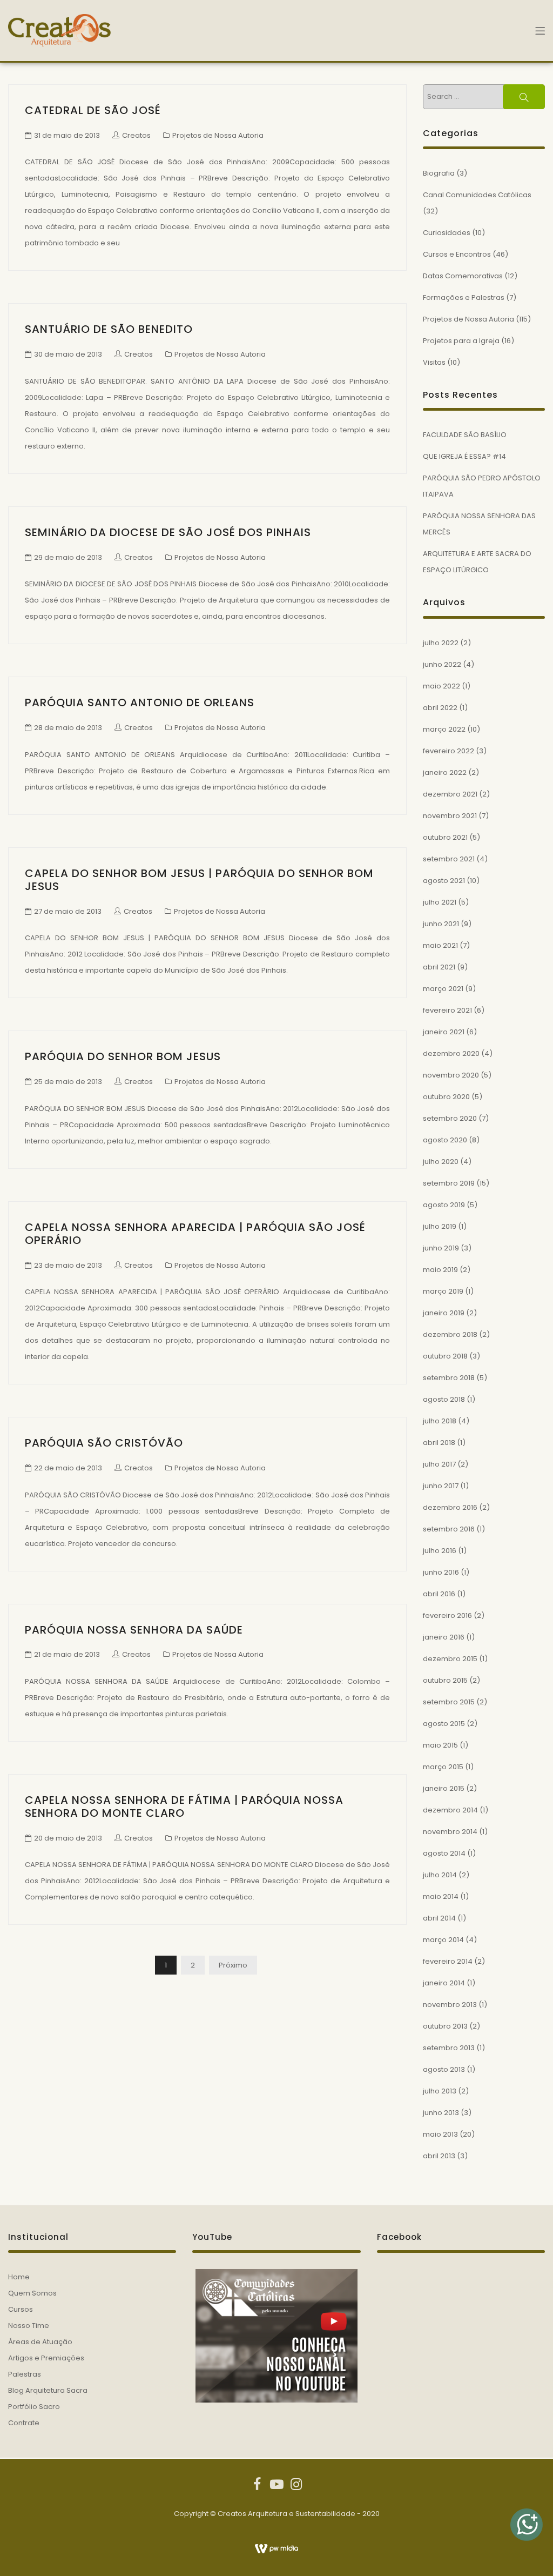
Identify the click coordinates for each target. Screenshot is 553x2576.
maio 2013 (440, 2134)
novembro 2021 (450, 816)
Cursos (21, 2309)
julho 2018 (440, 1421)
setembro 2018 (449, 1378)
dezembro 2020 (451, 1053)
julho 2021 (440, 902)
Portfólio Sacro (34, 2407)
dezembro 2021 (450, 794)
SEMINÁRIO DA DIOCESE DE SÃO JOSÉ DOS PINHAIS (168, 532)
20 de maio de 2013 (68, 1838)
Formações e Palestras (464, 297)
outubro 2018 (445, 1356)
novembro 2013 (450, 2005)
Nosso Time (29, 2326)
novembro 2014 (450, 1832)
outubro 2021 (445, 837)
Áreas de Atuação (40, 2342)
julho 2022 (441, 643)
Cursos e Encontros (457, 254)
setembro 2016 (449, 1529)
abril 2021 (439, 967)
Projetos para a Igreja (461, 341)
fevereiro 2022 (449, 751)
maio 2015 (440, 1745)
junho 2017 (441, 1486)
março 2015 (443, 1767)
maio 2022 (441, 686)
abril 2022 (440, 708)
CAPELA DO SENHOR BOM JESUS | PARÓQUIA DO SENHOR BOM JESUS (199, 880)
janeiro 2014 (444, 1983)
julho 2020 (441, 1162)
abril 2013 (439, 2156)
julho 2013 (440, 2091)
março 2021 (443, 989)
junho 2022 (442, 664)
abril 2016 (439, 1594)
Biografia (439, 173)
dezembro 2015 (450, 1659)
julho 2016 (440, 1551)
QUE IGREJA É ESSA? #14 (464, 456)
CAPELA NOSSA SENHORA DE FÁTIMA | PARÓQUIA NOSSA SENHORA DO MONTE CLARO (184, 1806)
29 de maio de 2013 (68, 557)
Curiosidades (447, 233)
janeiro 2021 (444, 1032)
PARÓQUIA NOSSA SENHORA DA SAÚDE (134, 1630)
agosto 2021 (444, 881)
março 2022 (444, 729)
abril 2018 (439, 1443)
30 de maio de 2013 (68, 354)
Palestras (25, 2374)
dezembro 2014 (450, 1810)
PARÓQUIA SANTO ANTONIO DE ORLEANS (140, 702)
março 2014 (443, 1940)
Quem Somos (32, 2293)
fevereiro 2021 (447, 1010)
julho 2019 (440, 1226)
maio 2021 (440, 945)
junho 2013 (441, 2113)
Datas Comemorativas (463, 276)
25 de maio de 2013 (68, 1082)
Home (19, 2277)
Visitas (434, 362)
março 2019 (443, 1291)
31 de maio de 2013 (67, 135)
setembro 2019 (449, 1183)
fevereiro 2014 (448, 1961)
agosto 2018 (444, 1399)
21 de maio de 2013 (67, 1654)
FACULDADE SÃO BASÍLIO (465, 435)
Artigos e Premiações (46, 2358)
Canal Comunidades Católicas (477, 195)
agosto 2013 (444, 2069)
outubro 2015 (445, 1680)
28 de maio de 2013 (68, 728)
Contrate (24, 2423)
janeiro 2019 (444, 1313)
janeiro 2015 (444, 1788)
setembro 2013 (449, 2048)
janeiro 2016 (444, 1637)
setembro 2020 (450, 1118)
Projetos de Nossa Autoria (218, 135)
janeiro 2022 (445, 772)
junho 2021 (441, 924)
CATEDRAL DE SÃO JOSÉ (93, 110)
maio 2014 (441, 1896)
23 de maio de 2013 (68, 1265)
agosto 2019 (444, 1205)
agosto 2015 (444, 1724)
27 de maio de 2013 (68, 911)
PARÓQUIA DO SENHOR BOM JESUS (123, 1056)
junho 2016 (441, 1572)
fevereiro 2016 (447, 1615)
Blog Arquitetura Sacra (48, 2390)
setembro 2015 (449, 1702)
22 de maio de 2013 (68, 1468)
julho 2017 (439, 1464)
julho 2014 (440, 1875)
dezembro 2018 (450, 1334)
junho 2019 (441, 1248)
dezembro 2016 (450, 1507)
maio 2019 (440, 1270)
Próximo (233, 1965)
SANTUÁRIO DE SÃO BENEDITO (109, 329)
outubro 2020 (446, 1097)
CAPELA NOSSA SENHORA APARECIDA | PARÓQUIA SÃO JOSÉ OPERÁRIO (195, 1234)
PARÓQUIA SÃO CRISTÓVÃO (104, 1443)
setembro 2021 (449, 859)
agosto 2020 (445, 1140)
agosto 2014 (444, 1853)
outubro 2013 (445, 2026)
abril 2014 (439, 1918)
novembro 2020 (451, 1075)
